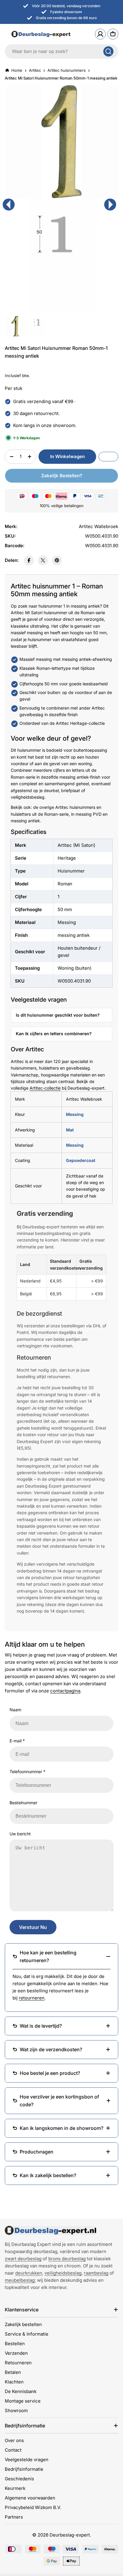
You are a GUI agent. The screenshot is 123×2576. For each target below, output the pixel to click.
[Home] (50, 2230)
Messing (75, 1114)
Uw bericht (20, 1834)
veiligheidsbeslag (63, 2273)
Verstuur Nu (33, 1927)
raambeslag (96, 2273)
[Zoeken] (108, 51)
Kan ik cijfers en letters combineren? (54, 1034)
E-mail (17, 1741)
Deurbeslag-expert (70, 2535)
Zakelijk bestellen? (62, 476)
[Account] (100, 34)
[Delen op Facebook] (29, 561)
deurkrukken (29, 2273)
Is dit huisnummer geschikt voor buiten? (58, 1015)
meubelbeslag (20, 2280)
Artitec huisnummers (67, 70)
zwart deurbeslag (23, 2259)
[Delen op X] (43, 561)
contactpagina (65, 1691)
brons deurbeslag (67, 2259)
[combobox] (61, 51)
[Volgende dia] (110, 205)
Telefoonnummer (27, 1772)
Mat (70, 1130)
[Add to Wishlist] (108, 457)
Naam (15, 1710)
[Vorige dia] (9, 205)
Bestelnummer (23, 1803)
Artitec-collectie (45, 1088)
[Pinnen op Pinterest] (57, 561)
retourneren (32, 1998)
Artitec (35, 70)
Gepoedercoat (81, 1160)
